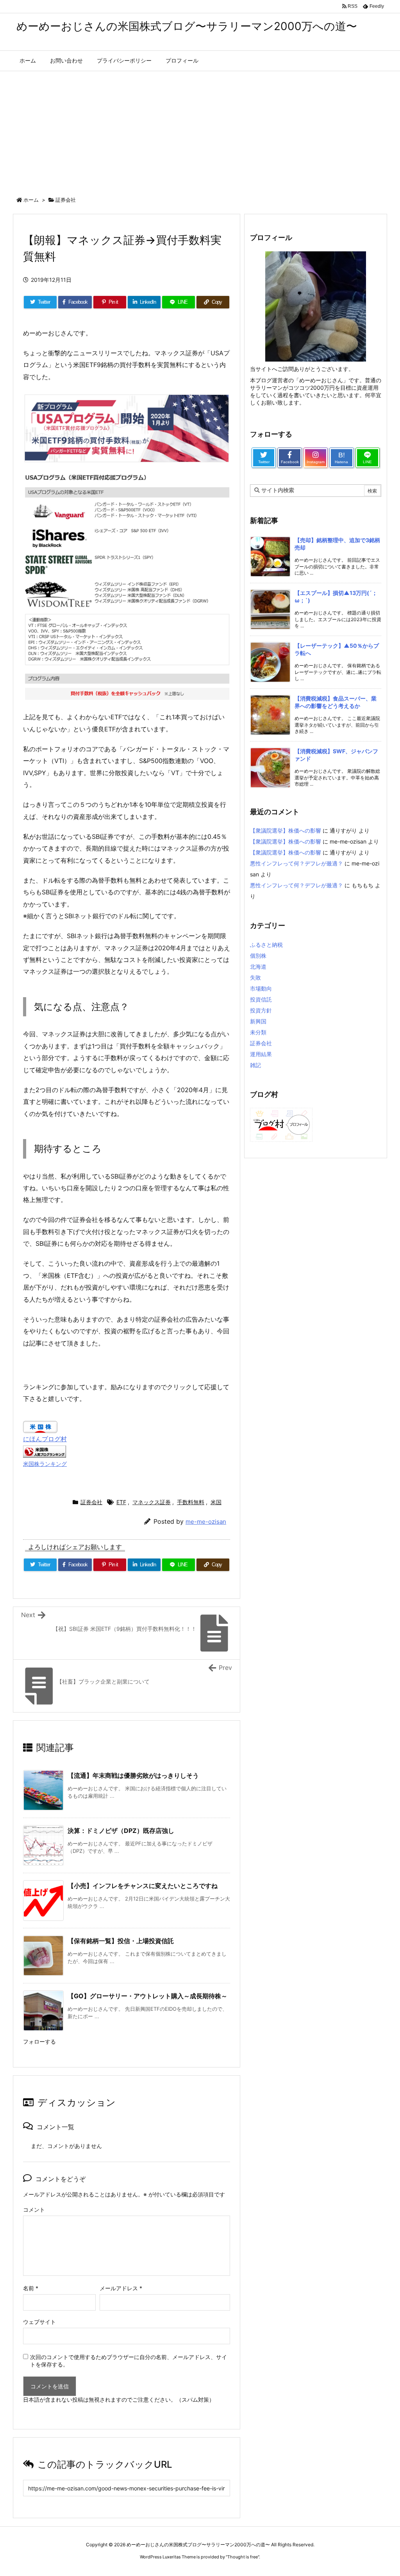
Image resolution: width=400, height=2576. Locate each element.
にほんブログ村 (45, 1439)
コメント (34, 2210)
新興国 (258, 1021)
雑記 (255, 1065)
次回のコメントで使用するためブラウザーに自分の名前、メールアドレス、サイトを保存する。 (129, 2361)
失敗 (255, 977)
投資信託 (261, 999)
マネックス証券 (152, 1502)
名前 (31, 2288)
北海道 (258, 966)
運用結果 (261, 1054)
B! (341, 458)
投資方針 (261, 1010)
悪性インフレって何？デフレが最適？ (296, 863)
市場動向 (261, 988)
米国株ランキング (45, 1464)
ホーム (31, 200)
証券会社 (66, 200)
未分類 (258, 1032)
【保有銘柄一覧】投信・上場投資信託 (121, 1941)
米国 (216, 1502)
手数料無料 (191, 1502)
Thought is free (243, 2557)
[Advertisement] (200, 130)
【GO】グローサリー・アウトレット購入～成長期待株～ (147, 1996)
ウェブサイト (39, 2322)
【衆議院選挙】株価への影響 (286, 830)
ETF (121, 1502)
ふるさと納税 (266, 945)
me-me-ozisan (206, 1522)
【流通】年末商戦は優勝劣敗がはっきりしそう (133, 1775)
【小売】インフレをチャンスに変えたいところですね (143, 1886)
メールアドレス (121, 2288)
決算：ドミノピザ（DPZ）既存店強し (121, 1831)
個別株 (258, 956)
